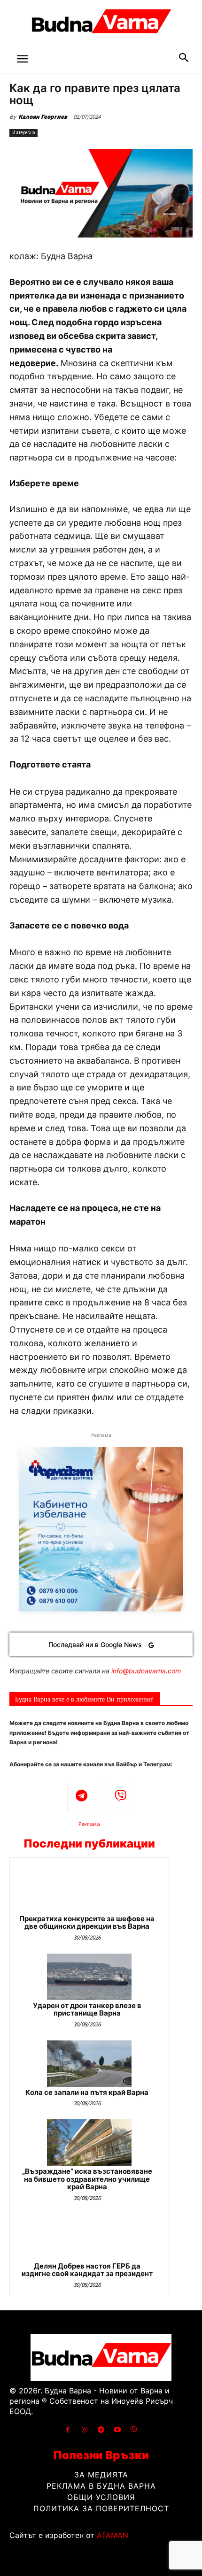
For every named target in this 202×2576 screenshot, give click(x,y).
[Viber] (120, 1797)
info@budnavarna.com (146, 1671)
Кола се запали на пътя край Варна (87, 2092)
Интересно (23, 133)
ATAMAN (113, 2535)
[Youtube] (118, 2430)
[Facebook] (68, 2430)
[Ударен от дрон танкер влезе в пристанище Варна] (89, 1977)
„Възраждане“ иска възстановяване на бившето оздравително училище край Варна (87, 2179)
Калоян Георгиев (43, 117)
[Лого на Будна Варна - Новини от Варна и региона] (101, 23)
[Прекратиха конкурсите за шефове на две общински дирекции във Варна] (89, 1890)
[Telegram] (82, 1797)
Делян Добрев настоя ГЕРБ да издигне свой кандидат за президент (87, 2270)
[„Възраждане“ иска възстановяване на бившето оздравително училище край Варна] (89, 2143)
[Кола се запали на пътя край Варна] (89, 2064)
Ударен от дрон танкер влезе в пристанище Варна (87, 2009)
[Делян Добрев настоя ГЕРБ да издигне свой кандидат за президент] (89, 2237)
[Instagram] (84, 2430)
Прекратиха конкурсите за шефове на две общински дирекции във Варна (87, 1923)
